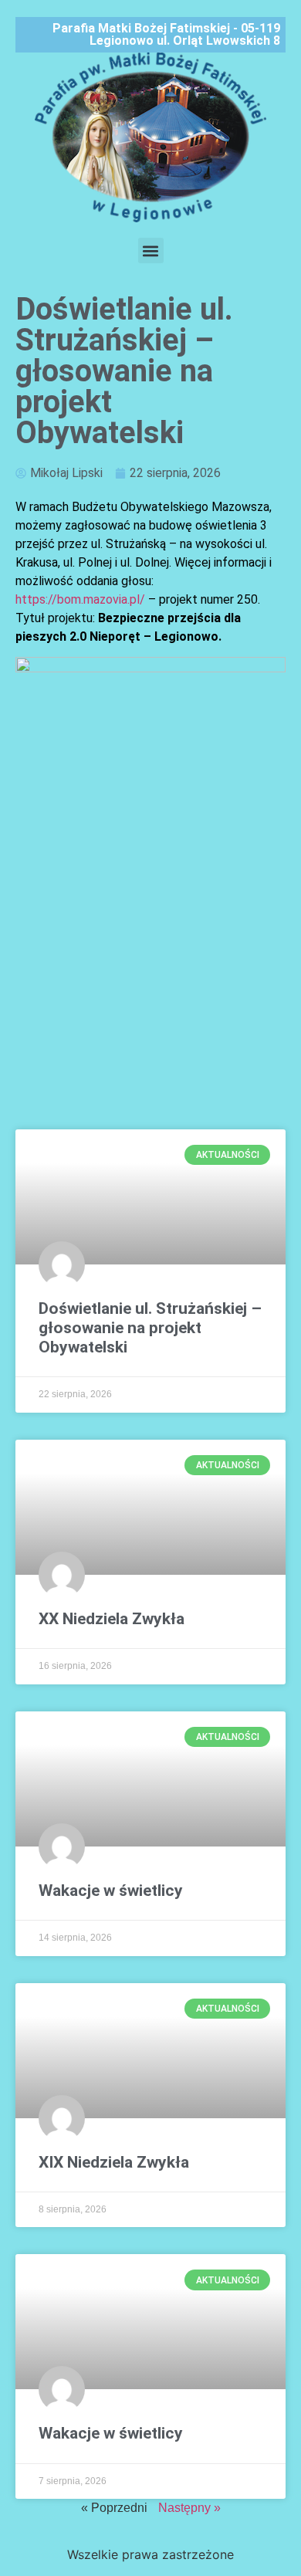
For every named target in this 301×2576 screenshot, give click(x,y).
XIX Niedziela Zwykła (114, 2162)
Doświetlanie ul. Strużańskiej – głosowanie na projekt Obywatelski (150, 1328)
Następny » (189, 2508)
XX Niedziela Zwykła (112, 1619)
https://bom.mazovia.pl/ (80, 599)
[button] (151, 250)
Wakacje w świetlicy (111, 1891)
